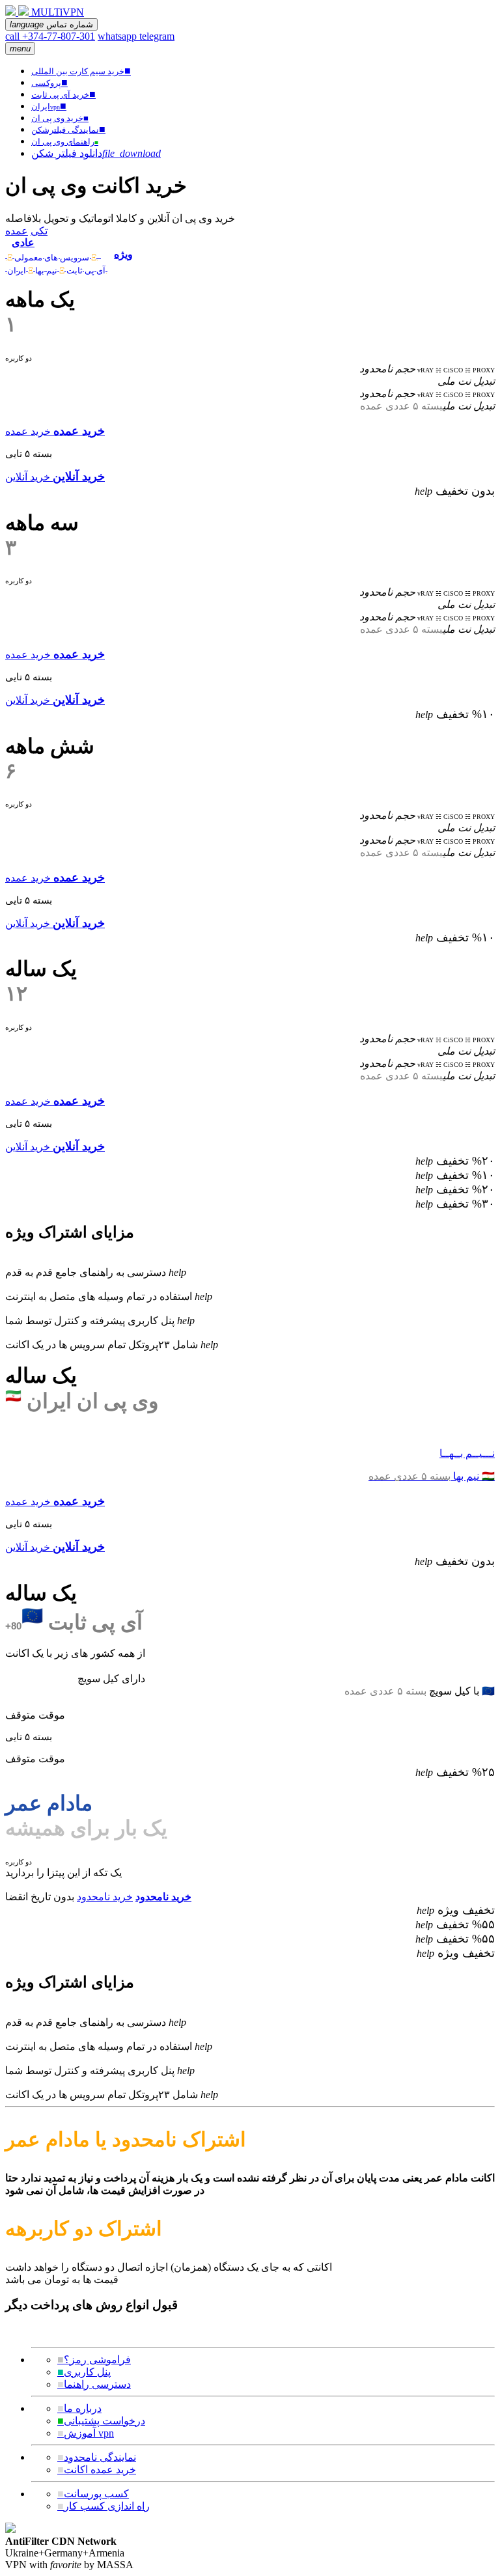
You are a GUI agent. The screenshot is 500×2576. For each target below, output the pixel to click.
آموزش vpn (86, 2433)
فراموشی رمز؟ (94, 2360)
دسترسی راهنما (94, 2384)
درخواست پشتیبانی (101, 2421)
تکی (39, 231)
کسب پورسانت (93, 2494)
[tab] (56, 248)
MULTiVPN (58, 12)
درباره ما (79, 2408)
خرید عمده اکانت (97, 2470)
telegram (157, 36)
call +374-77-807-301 (50, 36)
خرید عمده (28, 431)
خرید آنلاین (28, 477)
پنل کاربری (84, 2372)
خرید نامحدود (105, 1897)
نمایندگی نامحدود (97, 2457)
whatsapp (118, 36)
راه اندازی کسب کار (104, 2506)
